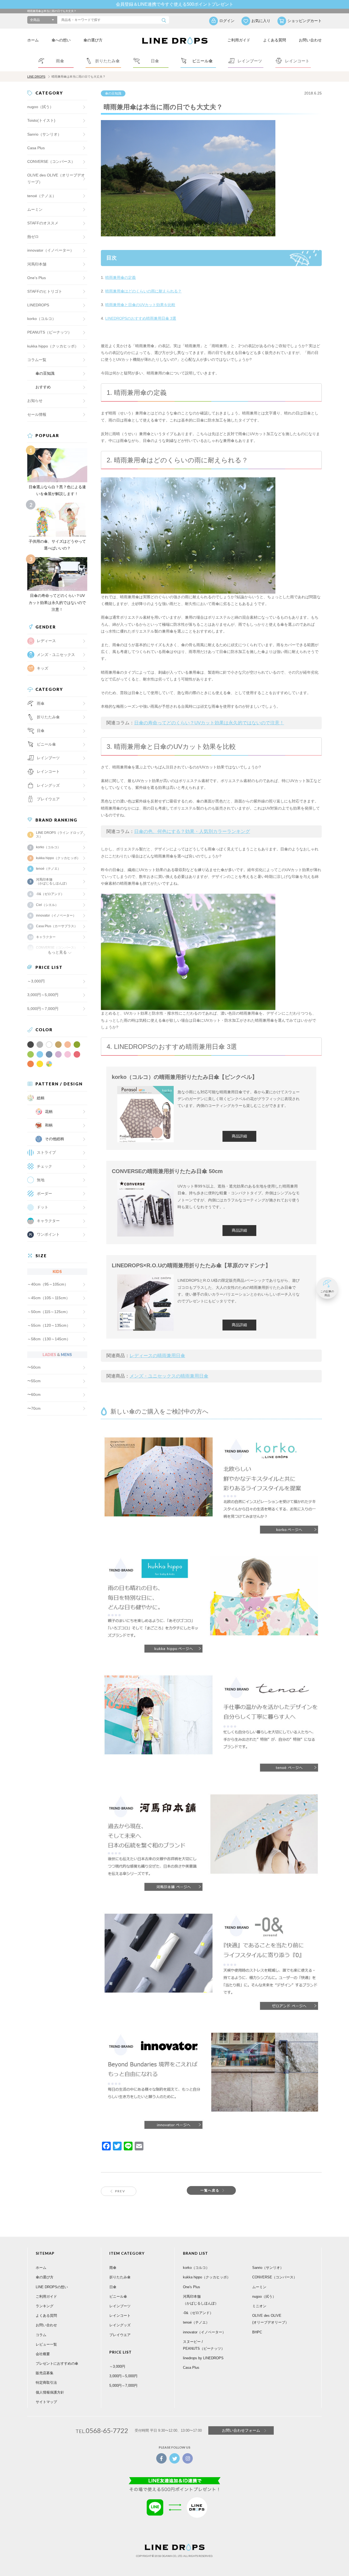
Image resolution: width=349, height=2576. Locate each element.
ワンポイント (48, 1234)
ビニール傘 (46, 744)
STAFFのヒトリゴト (45, 291)
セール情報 (37, 414)
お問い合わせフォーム (241, 2430)
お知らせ (35, 401)
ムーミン (35, 209)
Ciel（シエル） (47, 905)
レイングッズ (48, 785)
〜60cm (34, 1394)
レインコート (120, 2316)
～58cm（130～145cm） (49, 1339)
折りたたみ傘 (120, 2277)
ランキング (45, 2306)
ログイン (227, 21)
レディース (46, 641)
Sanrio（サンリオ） (44, 134)
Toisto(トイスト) (41, 120)
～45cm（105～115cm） (49, 1298)
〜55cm (34, 1381)
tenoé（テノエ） (42, 196)
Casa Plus (36, 148)
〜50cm (34, 1367)
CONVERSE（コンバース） (51, 161)
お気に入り (261, 21)
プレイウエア (48, 799)
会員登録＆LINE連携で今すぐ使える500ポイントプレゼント (175, 4)
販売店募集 (45, 2373)
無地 (41, 1180)
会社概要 (43, 2354)
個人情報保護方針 (50, 2392)
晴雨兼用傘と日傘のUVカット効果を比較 (140, 305)
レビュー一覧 (46, 2344)
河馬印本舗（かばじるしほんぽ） (52, 881)
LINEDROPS (38, 305)
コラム (41, 2335)
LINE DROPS (36, 77)
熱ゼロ (33, 237)
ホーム (33, 40)
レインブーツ (120, 2306)
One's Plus (37, 278)
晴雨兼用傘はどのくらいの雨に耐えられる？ (143, 291)
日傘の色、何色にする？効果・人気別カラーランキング (192, 831)
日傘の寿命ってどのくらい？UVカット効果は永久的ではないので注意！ (209, 723)
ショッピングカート (305, 21)
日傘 (113, 2287)
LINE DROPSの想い (52, 2287)
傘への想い (61, 40)
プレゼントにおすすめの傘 (57, 2363)
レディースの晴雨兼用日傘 (157, 1356)
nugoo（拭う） (40, 107)
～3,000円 (36, 981)
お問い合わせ (310, 40)
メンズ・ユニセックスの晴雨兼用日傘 (169, 1376)
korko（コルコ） (42, 319)
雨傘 (113, 2268)
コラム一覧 (37, 360)
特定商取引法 (46, 2383)
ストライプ (46, 1152)
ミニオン (259, 2306)
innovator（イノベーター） (51, 250)
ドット (43, 1207)
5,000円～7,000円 (43, 1009)
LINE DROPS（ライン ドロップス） (59, 835)
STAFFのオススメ (43, 223)
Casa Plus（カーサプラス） (57, 926)
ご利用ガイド (239, 40)
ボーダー (44, 1194)
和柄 (49, 1125)
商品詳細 (239, 1136)
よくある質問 (275, 40)
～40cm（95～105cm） (48, 1284)
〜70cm (34, 1408)
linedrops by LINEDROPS (203, 2358)
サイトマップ (46, 2402)
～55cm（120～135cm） (49, 1325)
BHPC (257, 2332)
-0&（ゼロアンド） (50, 894)
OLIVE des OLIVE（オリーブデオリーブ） (56, 178)
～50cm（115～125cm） (49, 1312)
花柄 (49, 1112)
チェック (44, 1166)
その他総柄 (55, 1139)
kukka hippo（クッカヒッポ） (53, 346)
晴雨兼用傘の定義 (121, 277)
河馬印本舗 (37, 264)
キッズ (43, 668)
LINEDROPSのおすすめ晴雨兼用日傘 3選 (141, 318)
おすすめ (43, 387)
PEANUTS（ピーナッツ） (49, 332)
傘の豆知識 (113, 93)
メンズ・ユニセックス (56, 655)
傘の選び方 (93, 40)
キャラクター (48, 1221)
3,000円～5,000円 (43, 995)
